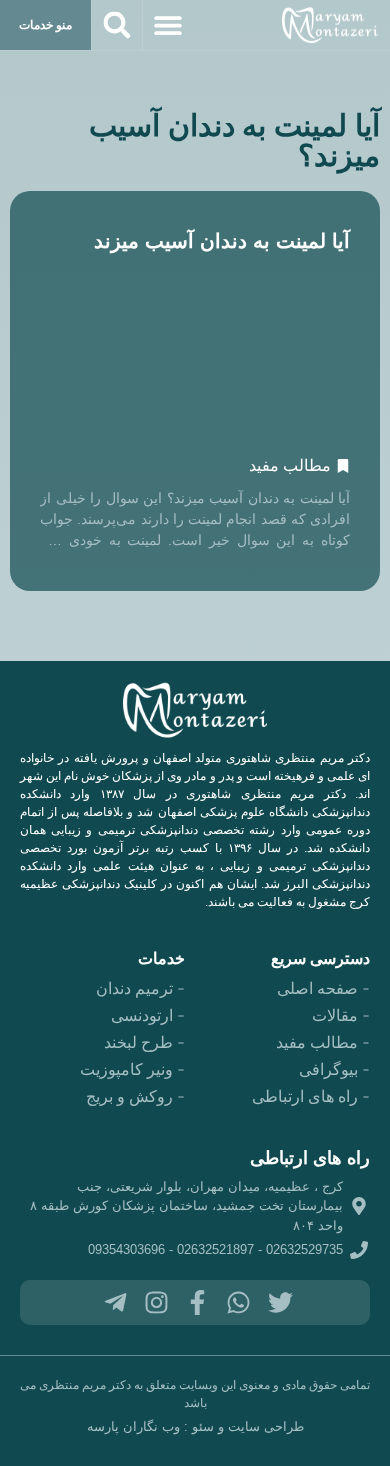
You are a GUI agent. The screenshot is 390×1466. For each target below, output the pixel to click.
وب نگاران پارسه (133, 1426)
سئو (203, 1426)
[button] (168, 25)
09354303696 (126, 1249)
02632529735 (304, 1249)
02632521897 (215, 1249)
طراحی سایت (266, 1426)
